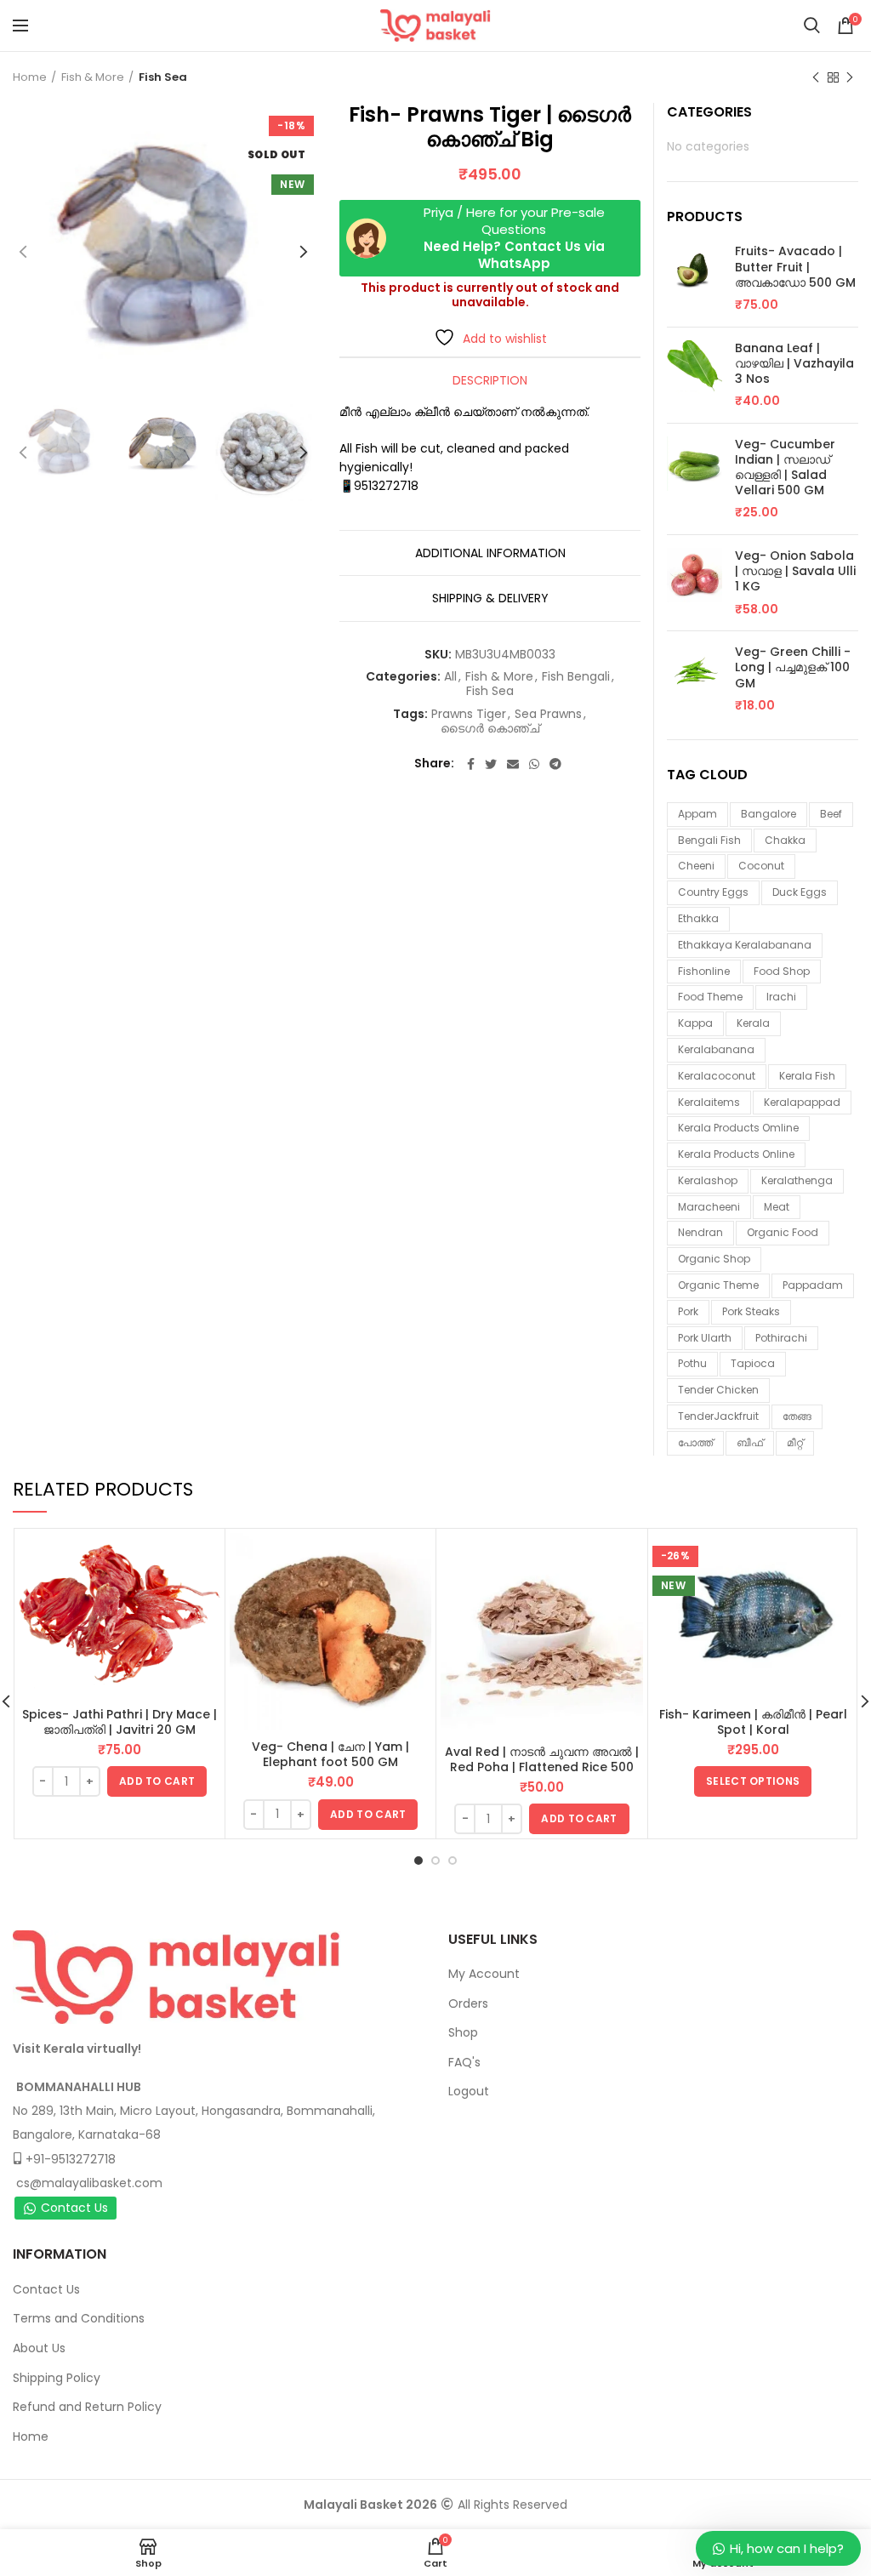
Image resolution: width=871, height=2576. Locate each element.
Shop (463, 2032)
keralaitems (709, 1102)
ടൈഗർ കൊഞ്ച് (490, 729)
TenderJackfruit (718, 1416)
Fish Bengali (576, 677)
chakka (785, 840)
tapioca (753, 1363)
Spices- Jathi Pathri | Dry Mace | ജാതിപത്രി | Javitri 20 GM (120, 1722)
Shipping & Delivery (490, 598)
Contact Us (74, 2208)
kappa (695, 1023)
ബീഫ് (750, 1442)
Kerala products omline (738, 1128)
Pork (688, 1311)
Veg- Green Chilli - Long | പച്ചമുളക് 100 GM (793, 667)
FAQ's (464, 2062)
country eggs (713, 892)
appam (697, 814)
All (450, 677)
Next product (850, 77)
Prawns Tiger (469, 714)
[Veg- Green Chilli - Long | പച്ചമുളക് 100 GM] (695, 679)
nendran (700, 1232)
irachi (781, 997)
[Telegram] (555, 764)
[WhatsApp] (534, 764)
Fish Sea (163, 77)
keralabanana (716, 1049)
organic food (783, 1232)
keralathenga (797, 1180)
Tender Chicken (718, 1390)
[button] (157, 1781)
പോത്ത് (695, 1442)
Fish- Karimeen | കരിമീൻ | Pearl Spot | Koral (753, 1722)
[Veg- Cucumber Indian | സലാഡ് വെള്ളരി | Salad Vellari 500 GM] (695, 479)
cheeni (696, 866)
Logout (469, 2091)
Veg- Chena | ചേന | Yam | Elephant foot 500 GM (330, 1754)
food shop (782, 971)
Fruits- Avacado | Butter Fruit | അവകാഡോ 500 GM (795, 267)
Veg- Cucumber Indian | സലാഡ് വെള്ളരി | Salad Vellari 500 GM (785, 467)
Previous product (816, 77)
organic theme (718, 1285)
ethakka (698, 918)
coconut (761, 866)
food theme (710, 997)
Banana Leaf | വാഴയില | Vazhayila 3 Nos (794, 364)
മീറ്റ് (795, 1442)
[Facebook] (471, 764)
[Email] (513, 764)
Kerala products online (736, 1154)
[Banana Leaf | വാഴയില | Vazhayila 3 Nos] (695, 375)
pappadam (813, 1285)
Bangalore (769, 814)
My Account (484, 1974)
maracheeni (709, 1207)
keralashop (708, 1180)
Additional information (490, 553)
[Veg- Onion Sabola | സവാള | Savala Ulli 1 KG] (695, 583)
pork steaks (751, 1311)
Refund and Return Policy (87, 2407)
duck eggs (800, 892)
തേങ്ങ (797, 1416)
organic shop (714, 1259)
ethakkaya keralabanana (745, 945)
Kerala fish (807, 1076)
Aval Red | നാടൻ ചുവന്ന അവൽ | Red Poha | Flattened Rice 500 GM (542, 1767)
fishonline (704, 971)
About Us (39, 2348)
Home (30, 77)
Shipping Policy (57, 2378)
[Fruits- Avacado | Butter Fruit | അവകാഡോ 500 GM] (695, 278)
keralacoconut (717, 1076)
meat (777, 1207)
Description (490, 380)
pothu (692, 1363)
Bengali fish (709, 840)
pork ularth (705, 1338)
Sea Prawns (548, 714)
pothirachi (781, 1338)
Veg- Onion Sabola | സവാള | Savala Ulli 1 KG (795, 571)
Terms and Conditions (79, 2318)
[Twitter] (491, 764)
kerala (753, 1023)
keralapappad (802, 1102)
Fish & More (93, 77)
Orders (468, 2003)
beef (831, 814)
